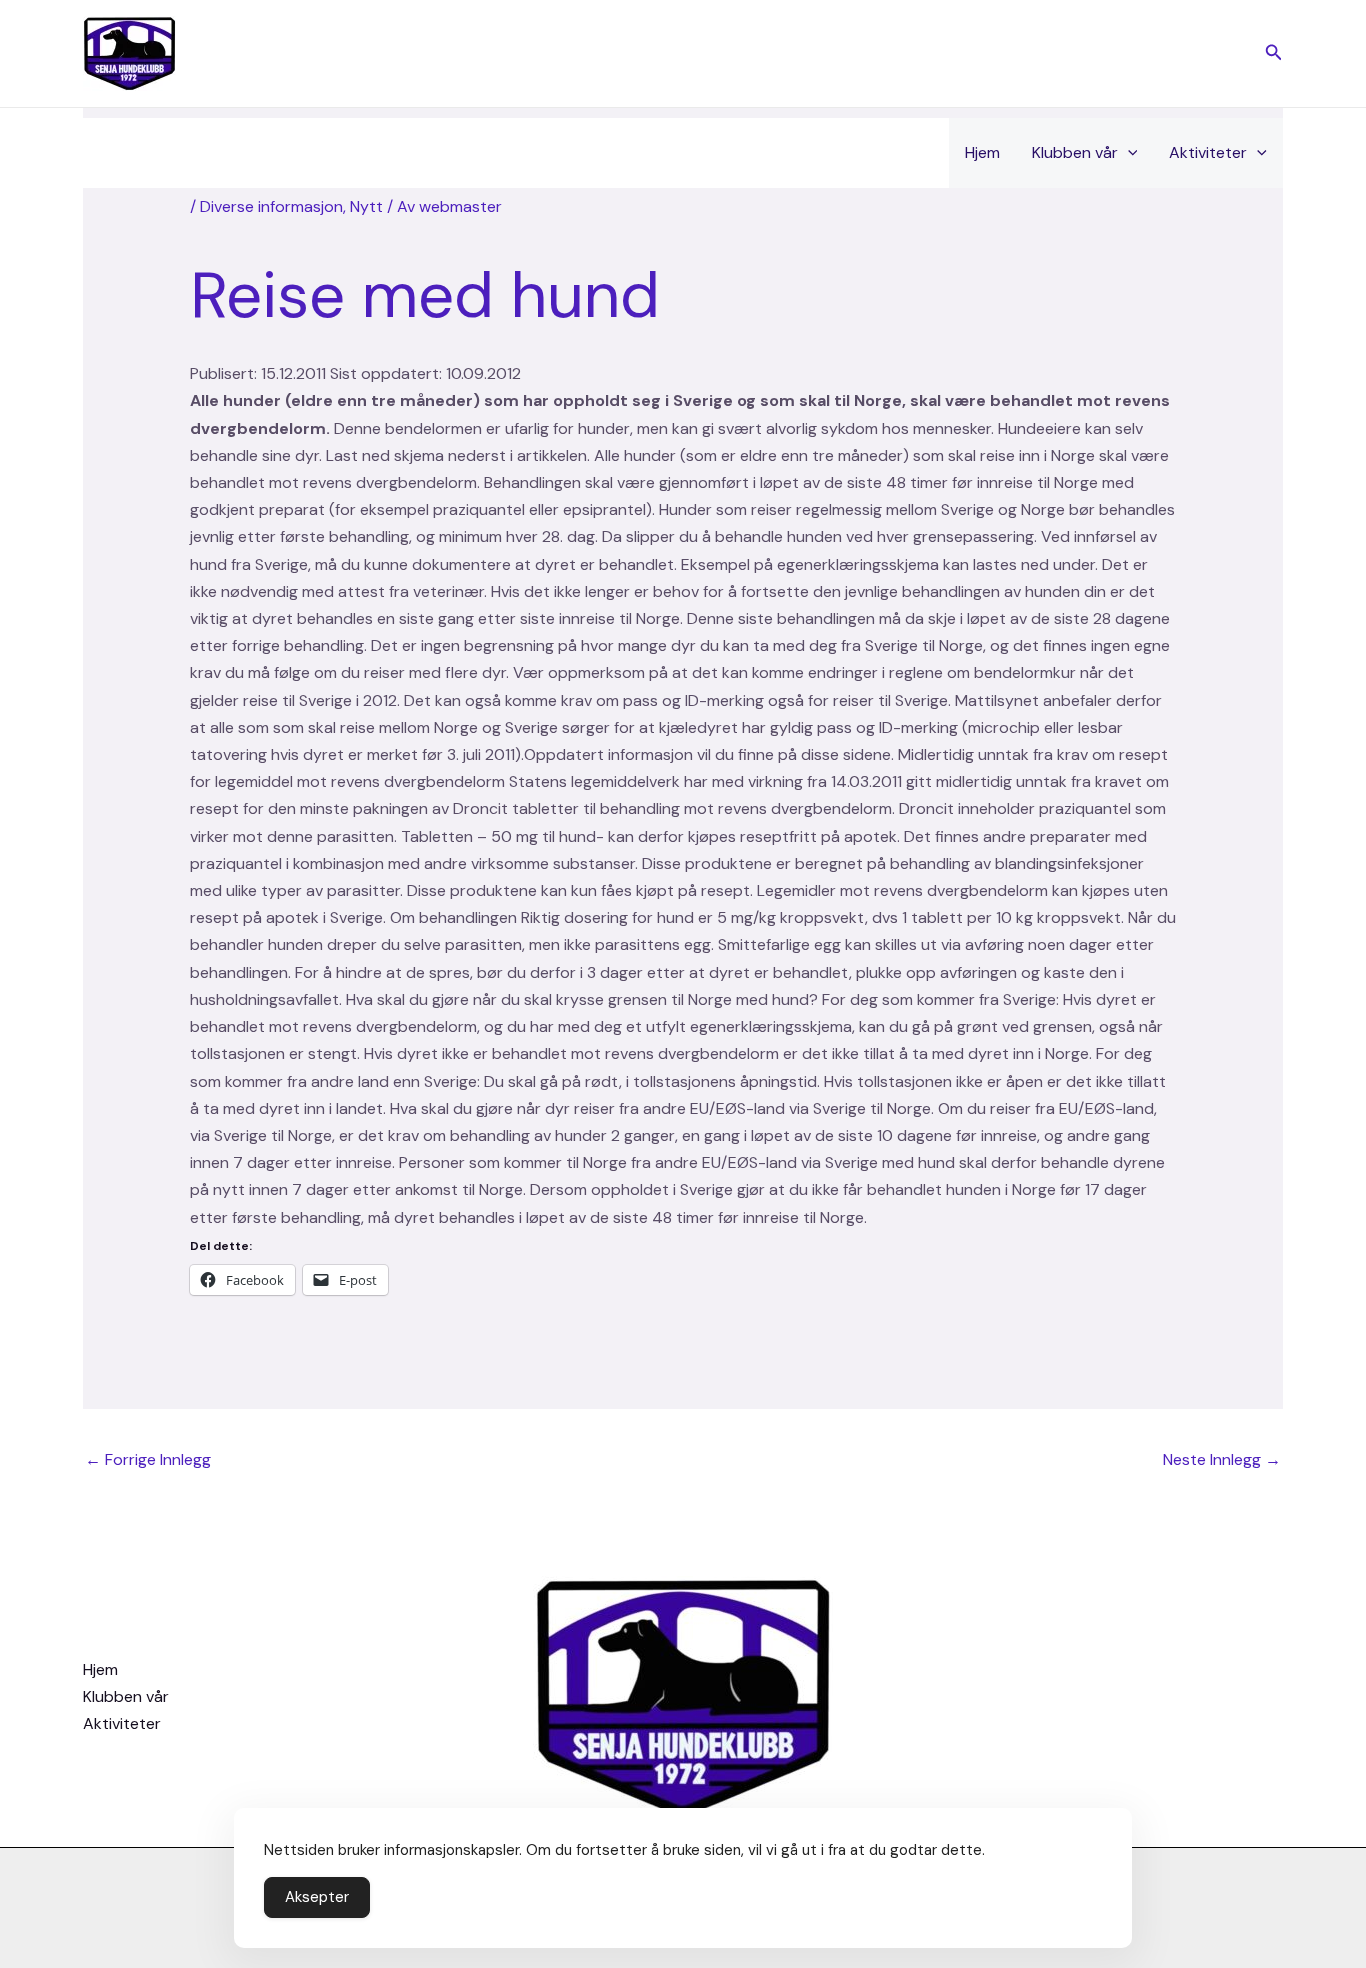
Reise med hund (425, 295)
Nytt (366, 206)
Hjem (982, 152)
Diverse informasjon (271, 206)
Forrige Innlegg (148, 1459)
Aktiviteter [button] (1208, 152)
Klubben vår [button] (1075, 152)
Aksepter (317, 1897)
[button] (1274, 53)
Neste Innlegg (1222, 1459)
